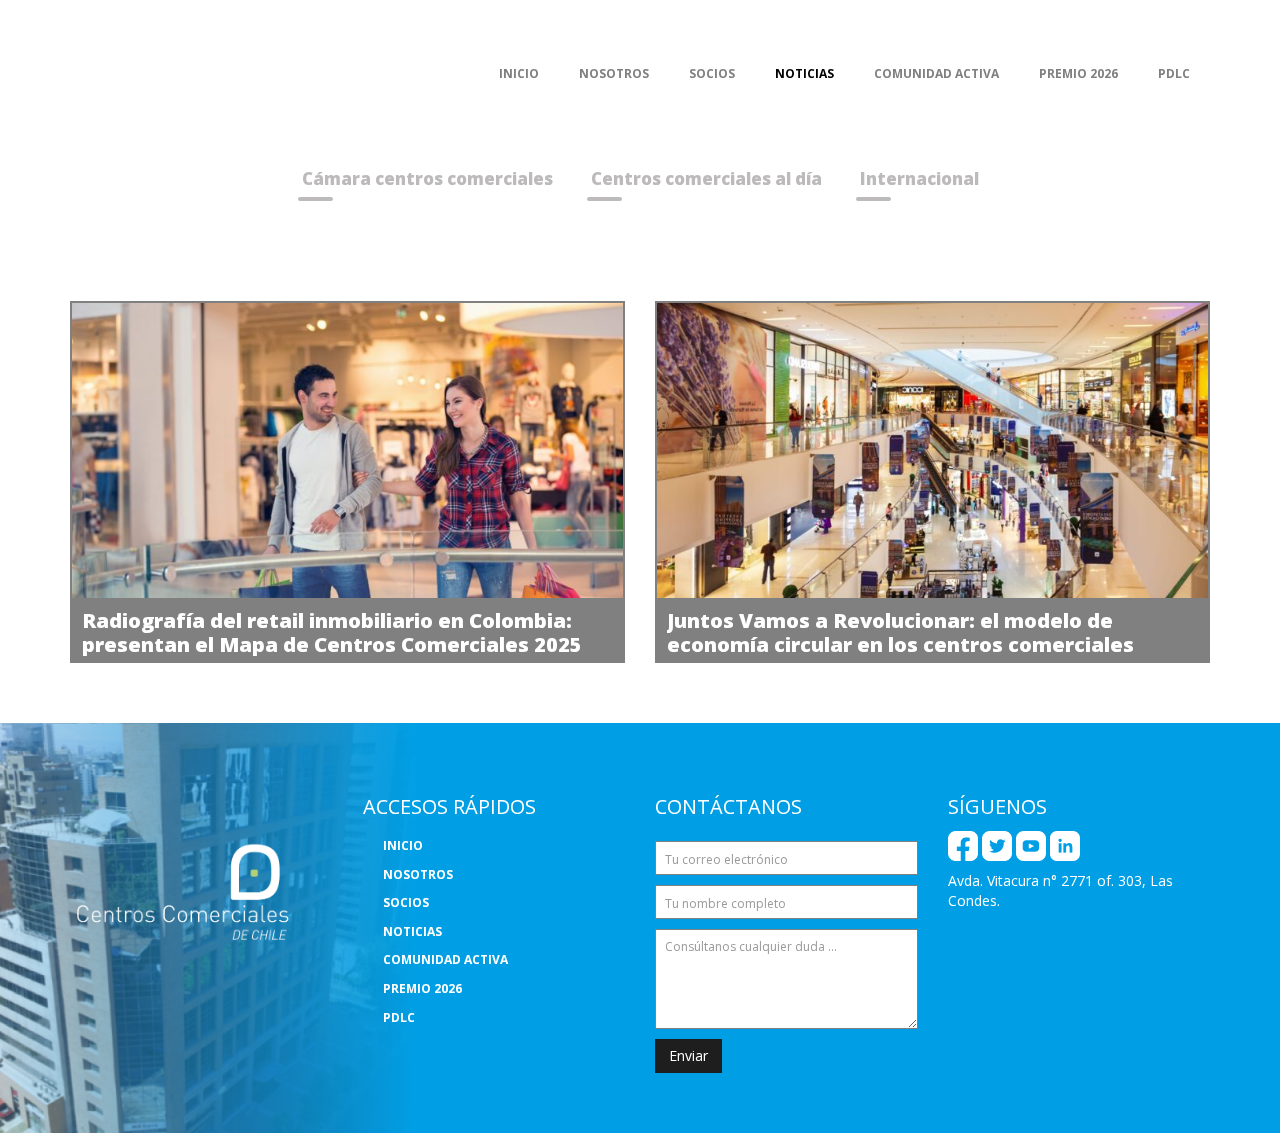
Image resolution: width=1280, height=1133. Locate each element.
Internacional (919, 178)
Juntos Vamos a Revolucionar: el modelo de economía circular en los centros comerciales (900, 632)
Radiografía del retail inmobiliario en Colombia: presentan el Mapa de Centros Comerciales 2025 (332, 632)
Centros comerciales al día (706, 178)
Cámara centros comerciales (427, 178)
